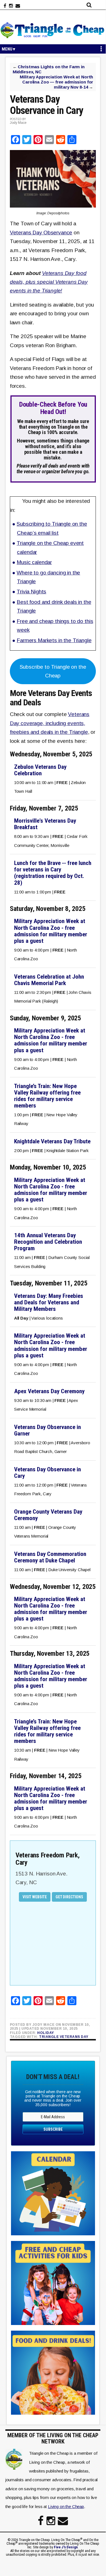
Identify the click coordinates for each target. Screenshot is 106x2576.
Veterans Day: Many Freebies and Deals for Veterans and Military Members (49, 1302)
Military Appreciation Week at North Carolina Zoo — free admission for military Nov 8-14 (56, 82)
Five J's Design (66, 2547)
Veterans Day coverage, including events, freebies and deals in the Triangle (50, 723)
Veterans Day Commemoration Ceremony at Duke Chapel (50, 1557)
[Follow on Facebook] (5, 6)
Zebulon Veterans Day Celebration (40, 770)
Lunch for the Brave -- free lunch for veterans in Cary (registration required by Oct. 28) (53, 873)
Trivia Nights (31, 592)
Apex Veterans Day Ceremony (49, 1391)
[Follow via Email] (18, 6)
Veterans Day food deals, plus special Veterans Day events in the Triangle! (49, 282)
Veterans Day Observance (41, 233)
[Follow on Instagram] (11, 6)
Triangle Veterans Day (64, 2037)
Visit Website (35, 1897)
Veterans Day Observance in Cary (48, 1473)
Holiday (46, 2033)
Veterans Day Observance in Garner (48, 1430)
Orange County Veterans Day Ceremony (48, 1515)
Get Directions (69, 1897)
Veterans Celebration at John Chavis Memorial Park (49, 980)
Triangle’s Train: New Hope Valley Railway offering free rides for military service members (47, 1096)
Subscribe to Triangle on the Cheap (53, 671)
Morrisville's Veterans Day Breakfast (45, 824)
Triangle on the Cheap (53, 30)
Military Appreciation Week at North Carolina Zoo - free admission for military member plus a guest (51, 931)
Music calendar (34, 562)
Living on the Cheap (66, 2506)
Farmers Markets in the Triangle (54, 640)
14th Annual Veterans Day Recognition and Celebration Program (48, 1242)
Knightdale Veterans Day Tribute (52, 1141)
